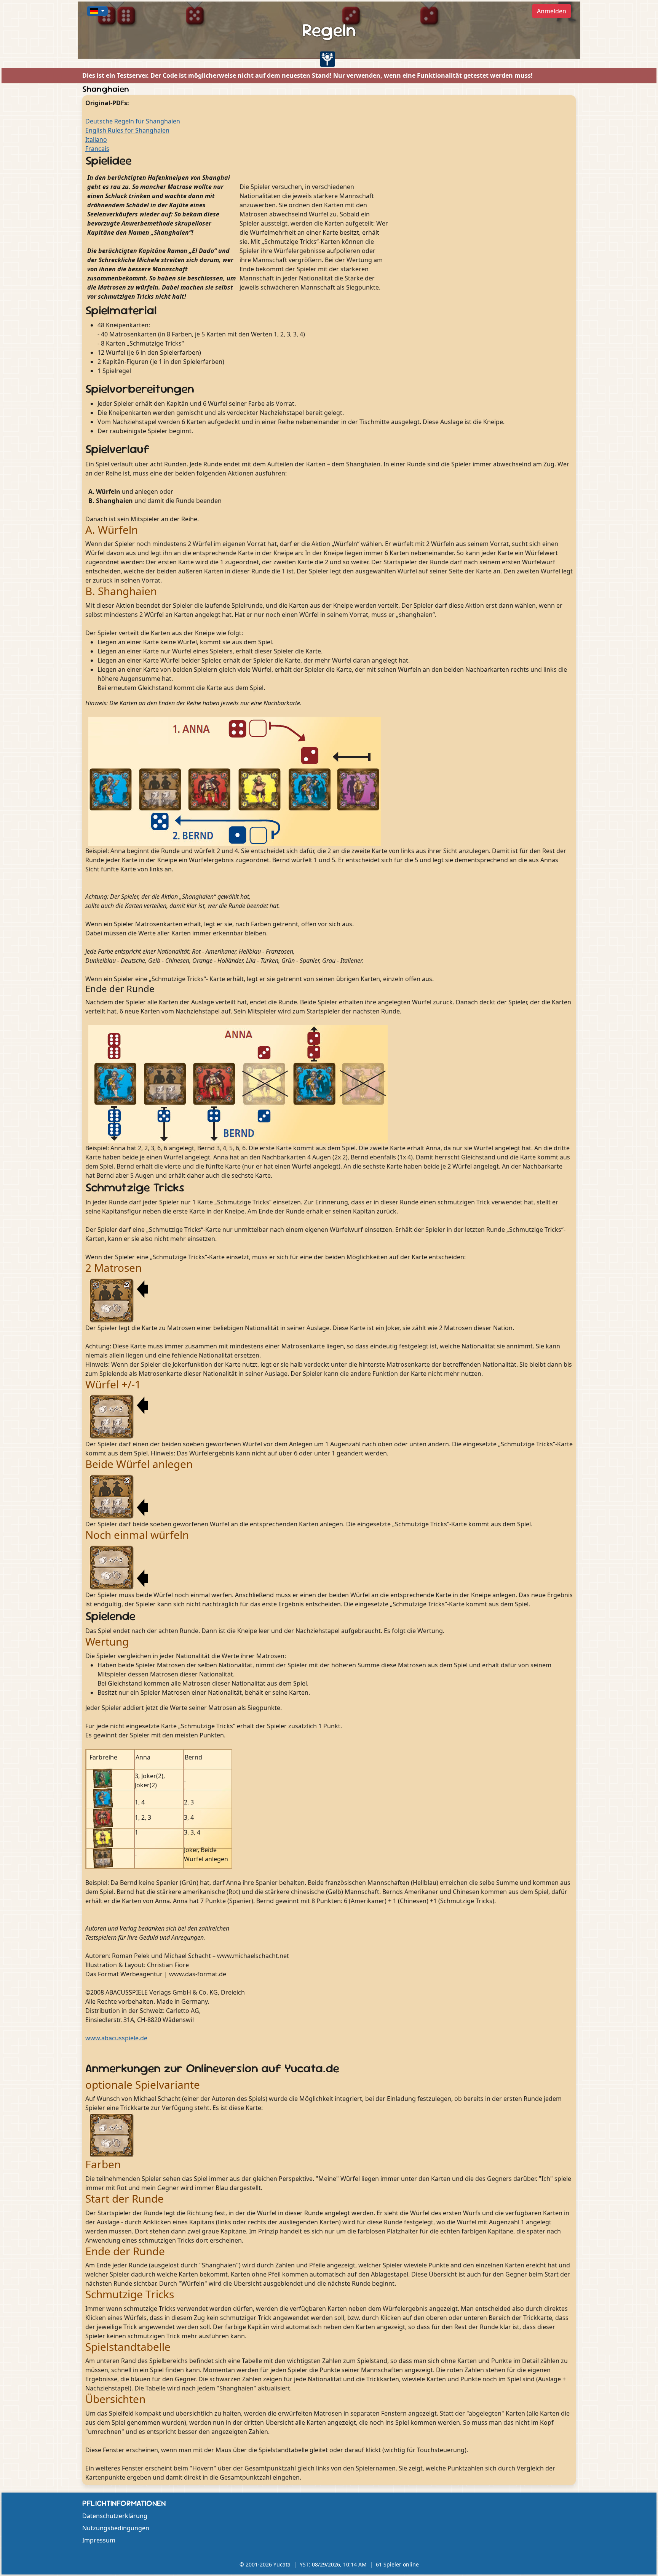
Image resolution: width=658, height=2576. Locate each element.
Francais (97, 149)
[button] (97, 11)
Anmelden (552, 11)
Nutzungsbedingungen (116, 2528)
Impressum (99, 2540)
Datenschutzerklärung (115, 2516)
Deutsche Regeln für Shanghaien (133, 121)
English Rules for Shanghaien (127, 130)
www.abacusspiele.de (116, 2038)
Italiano (96, 139)
